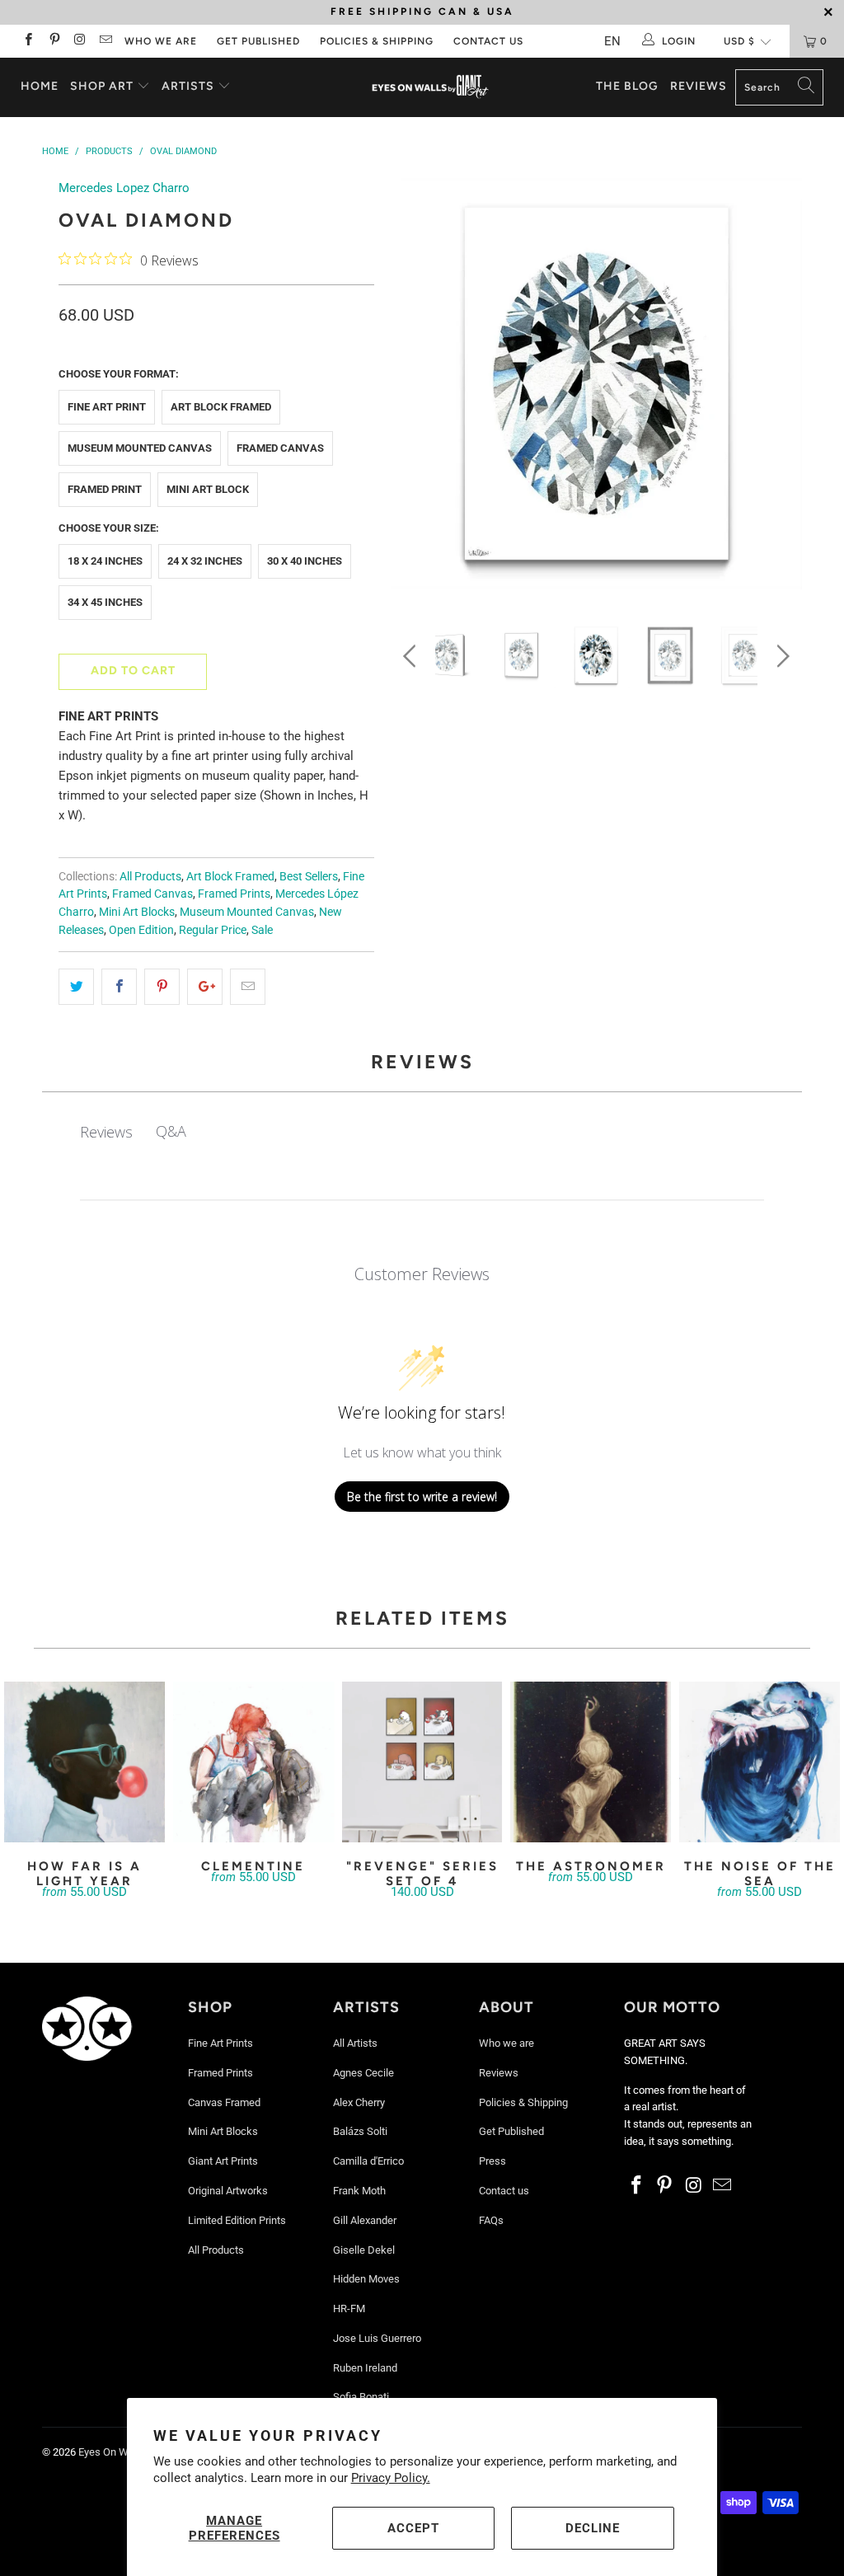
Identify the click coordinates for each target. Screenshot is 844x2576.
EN (612, 41)
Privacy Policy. (391, 2478)
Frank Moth (359, 2191)
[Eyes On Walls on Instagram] (80, 41)
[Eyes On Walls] (430, 87)
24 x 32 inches (205, 561)
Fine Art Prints (220, 2043)
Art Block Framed (221, 407)
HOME (40, 86)
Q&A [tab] (171, 1131)
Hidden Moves (366, 2279)
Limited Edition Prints (237, 2220)
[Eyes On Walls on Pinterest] (53, 41)
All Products (150, 876)
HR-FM (349, 2309)
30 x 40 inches (305, 561)
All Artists (355, 2043)
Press (492, 2161)
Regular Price (213, 930)
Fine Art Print (107, 407)
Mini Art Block (208, 489)
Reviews (699, 86)
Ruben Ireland (365, 2368)
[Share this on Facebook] (119, 987)
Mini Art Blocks (137, 912)
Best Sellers (309, 876)
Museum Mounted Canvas (140, 448)
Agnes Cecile (363, 2073)
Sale (262, 930)
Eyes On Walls (112, 2452)
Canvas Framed (224, 2102)
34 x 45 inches (105, 602)
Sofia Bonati (361, 2397)
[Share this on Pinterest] (162, 987)
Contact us (488, 41)
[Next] (780, 387)
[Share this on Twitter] (76, 987)
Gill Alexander (365, 2220)
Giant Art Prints (223, 2161)
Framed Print (105, 489)
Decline (593, 2528)
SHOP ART (102, 86)
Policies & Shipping (377, 41)
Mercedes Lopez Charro (124, 188)
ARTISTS (190, 86)
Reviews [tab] (106, 1132)
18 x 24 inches (105, 561)
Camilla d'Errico (368, 2161)
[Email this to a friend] (248, 987)
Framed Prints (234, 894)
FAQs (491, 2220)
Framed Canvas (280, 448)
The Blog (627, 86)
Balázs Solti (360, 2131)
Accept (413, 2528)
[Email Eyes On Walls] (105, 41)
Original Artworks (228, 2191)
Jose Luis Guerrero (377, 2338)
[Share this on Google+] (205, 987)
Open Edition (141, 930)
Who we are (161, 41)
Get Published (258, 41)
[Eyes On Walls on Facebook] (28, 41)
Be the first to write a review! (422, 1497)
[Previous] (413, 387)
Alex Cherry (359, 2102)
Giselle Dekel (364, 2250)
